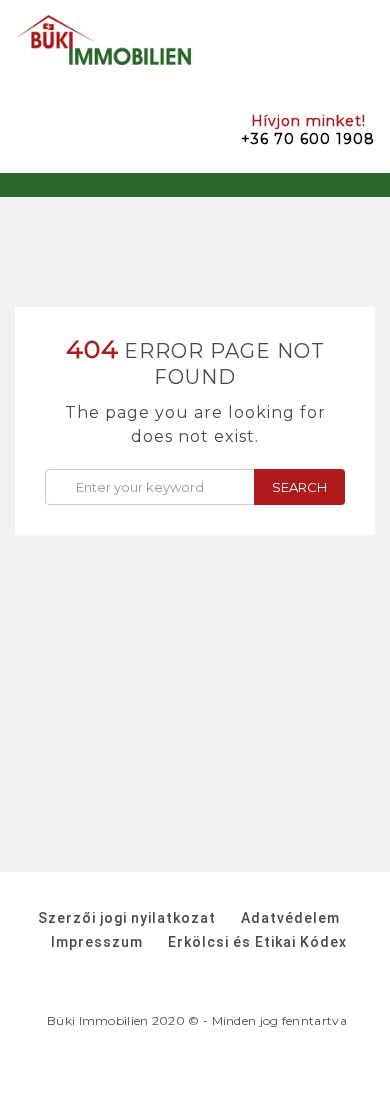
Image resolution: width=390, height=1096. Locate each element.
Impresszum (97, 942)
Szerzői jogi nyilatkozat (127, 918)
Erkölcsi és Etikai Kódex (257, 942)
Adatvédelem (290, 918)
